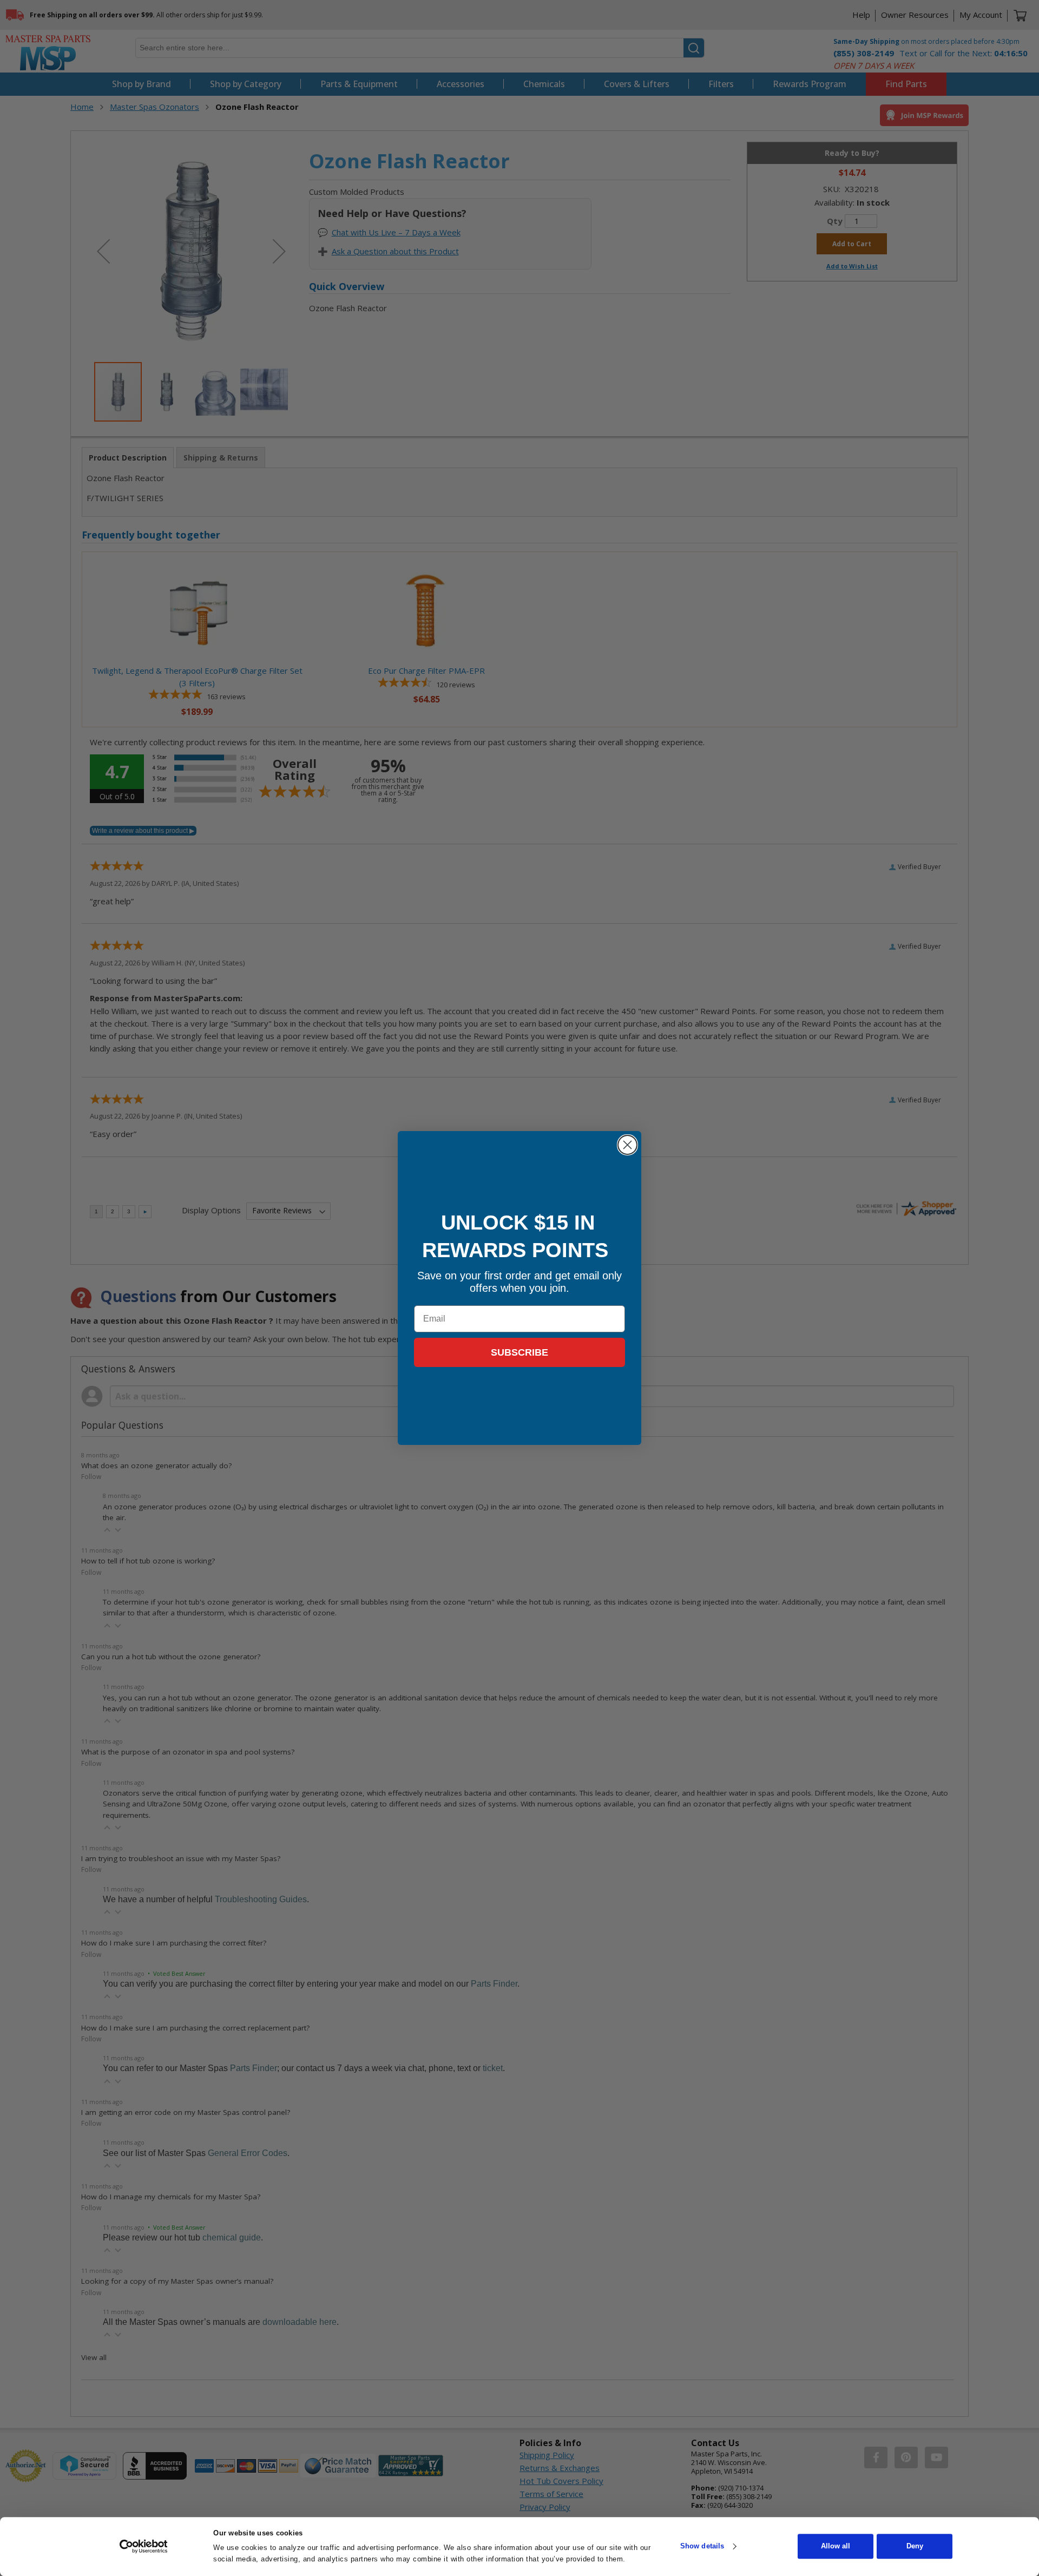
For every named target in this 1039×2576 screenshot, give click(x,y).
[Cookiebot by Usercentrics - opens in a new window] (144, 2546)
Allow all (836, 2547)
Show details (702, 2547)
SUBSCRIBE (519, 1352)
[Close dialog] (627, 1145)
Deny (915, 2547)
